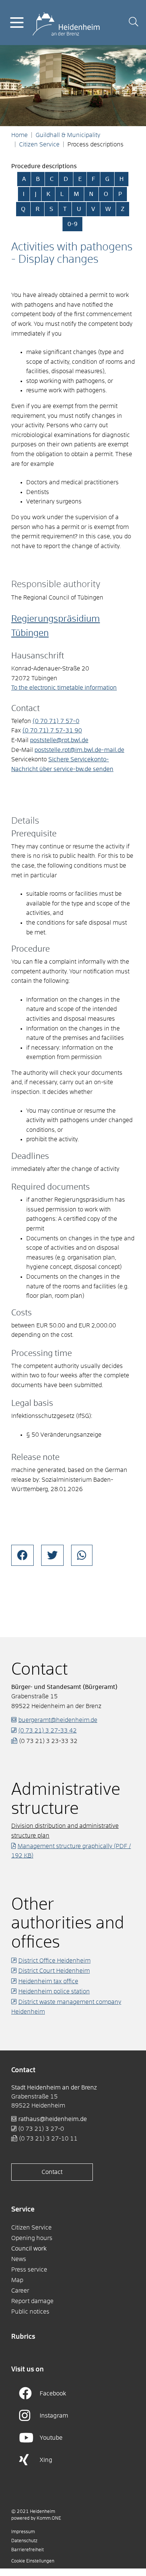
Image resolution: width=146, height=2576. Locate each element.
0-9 (72, 224)
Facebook (53, 2394)
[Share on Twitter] (52, 1555)
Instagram (54, 2416)
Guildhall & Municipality (68, 135)
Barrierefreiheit (28, 2550)
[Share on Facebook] (22, 1555)
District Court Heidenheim (54, 1971)
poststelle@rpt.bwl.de (59, 740)
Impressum (23, 2532)
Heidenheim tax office (48, 1981)
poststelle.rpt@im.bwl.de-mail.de (79, 750)
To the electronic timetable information (64, 688)
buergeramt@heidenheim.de (58, 1720)
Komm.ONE (49, 2519)
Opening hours (32, 2238)
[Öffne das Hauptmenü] (17, 23)
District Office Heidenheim (54, 1961)
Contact (52, 2172)
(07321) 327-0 (41, 2129)
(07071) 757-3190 (52, 731)
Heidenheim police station (54, 1992)
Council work (29, 2249)
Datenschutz (24, 2541)
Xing (46, 2460)
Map (17, 2280)
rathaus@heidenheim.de (53, 2119)
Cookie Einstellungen (33, 2561)
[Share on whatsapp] (82, 1555)
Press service (29, 2270)
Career (20, 2291)
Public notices (30, 2312)
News (19, 2259)
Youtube (51, 2438)
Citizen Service (39, 145)
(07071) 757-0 (56, 721)
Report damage (32, 2301)
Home (19, 135)
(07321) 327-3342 (48, 1731)
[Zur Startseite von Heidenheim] (66, 22)
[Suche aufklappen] (133, 23)
